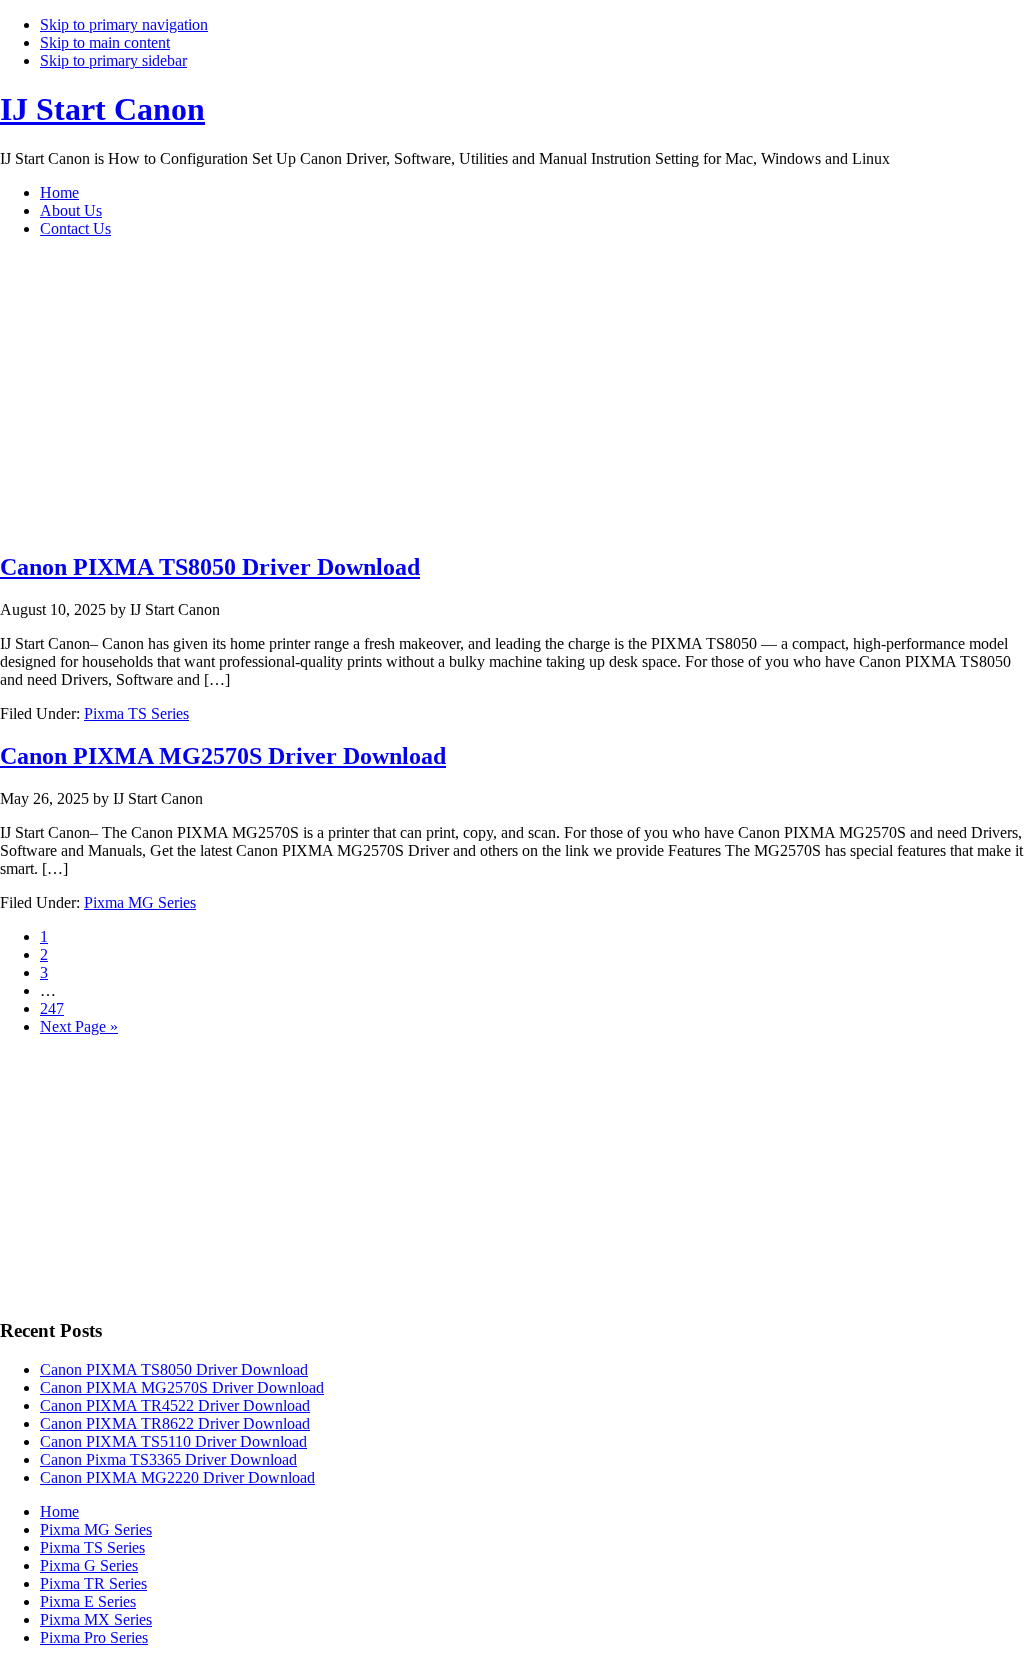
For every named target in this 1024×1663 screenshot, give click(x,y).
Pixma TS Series (136, 713)
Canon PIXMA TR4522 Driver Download (175, 1405)
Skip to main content (105, 42)
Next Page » (79, 1026)
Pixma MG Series (140, 902)
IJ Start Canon (102, 109)
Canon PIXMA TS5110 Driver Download (173, 1441)
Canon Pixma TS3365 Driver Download (168, 1459)
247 (52, 1008)
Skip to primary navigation (124, 24)
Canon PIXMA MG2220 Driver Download (177, 1477)
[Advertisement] (400, 394)
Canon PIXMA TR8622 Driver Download (175, 1423)
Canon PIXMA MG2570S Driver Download (223, 756)
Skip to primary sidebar (113, 60)
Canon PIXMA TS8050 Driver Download (210, 567)
